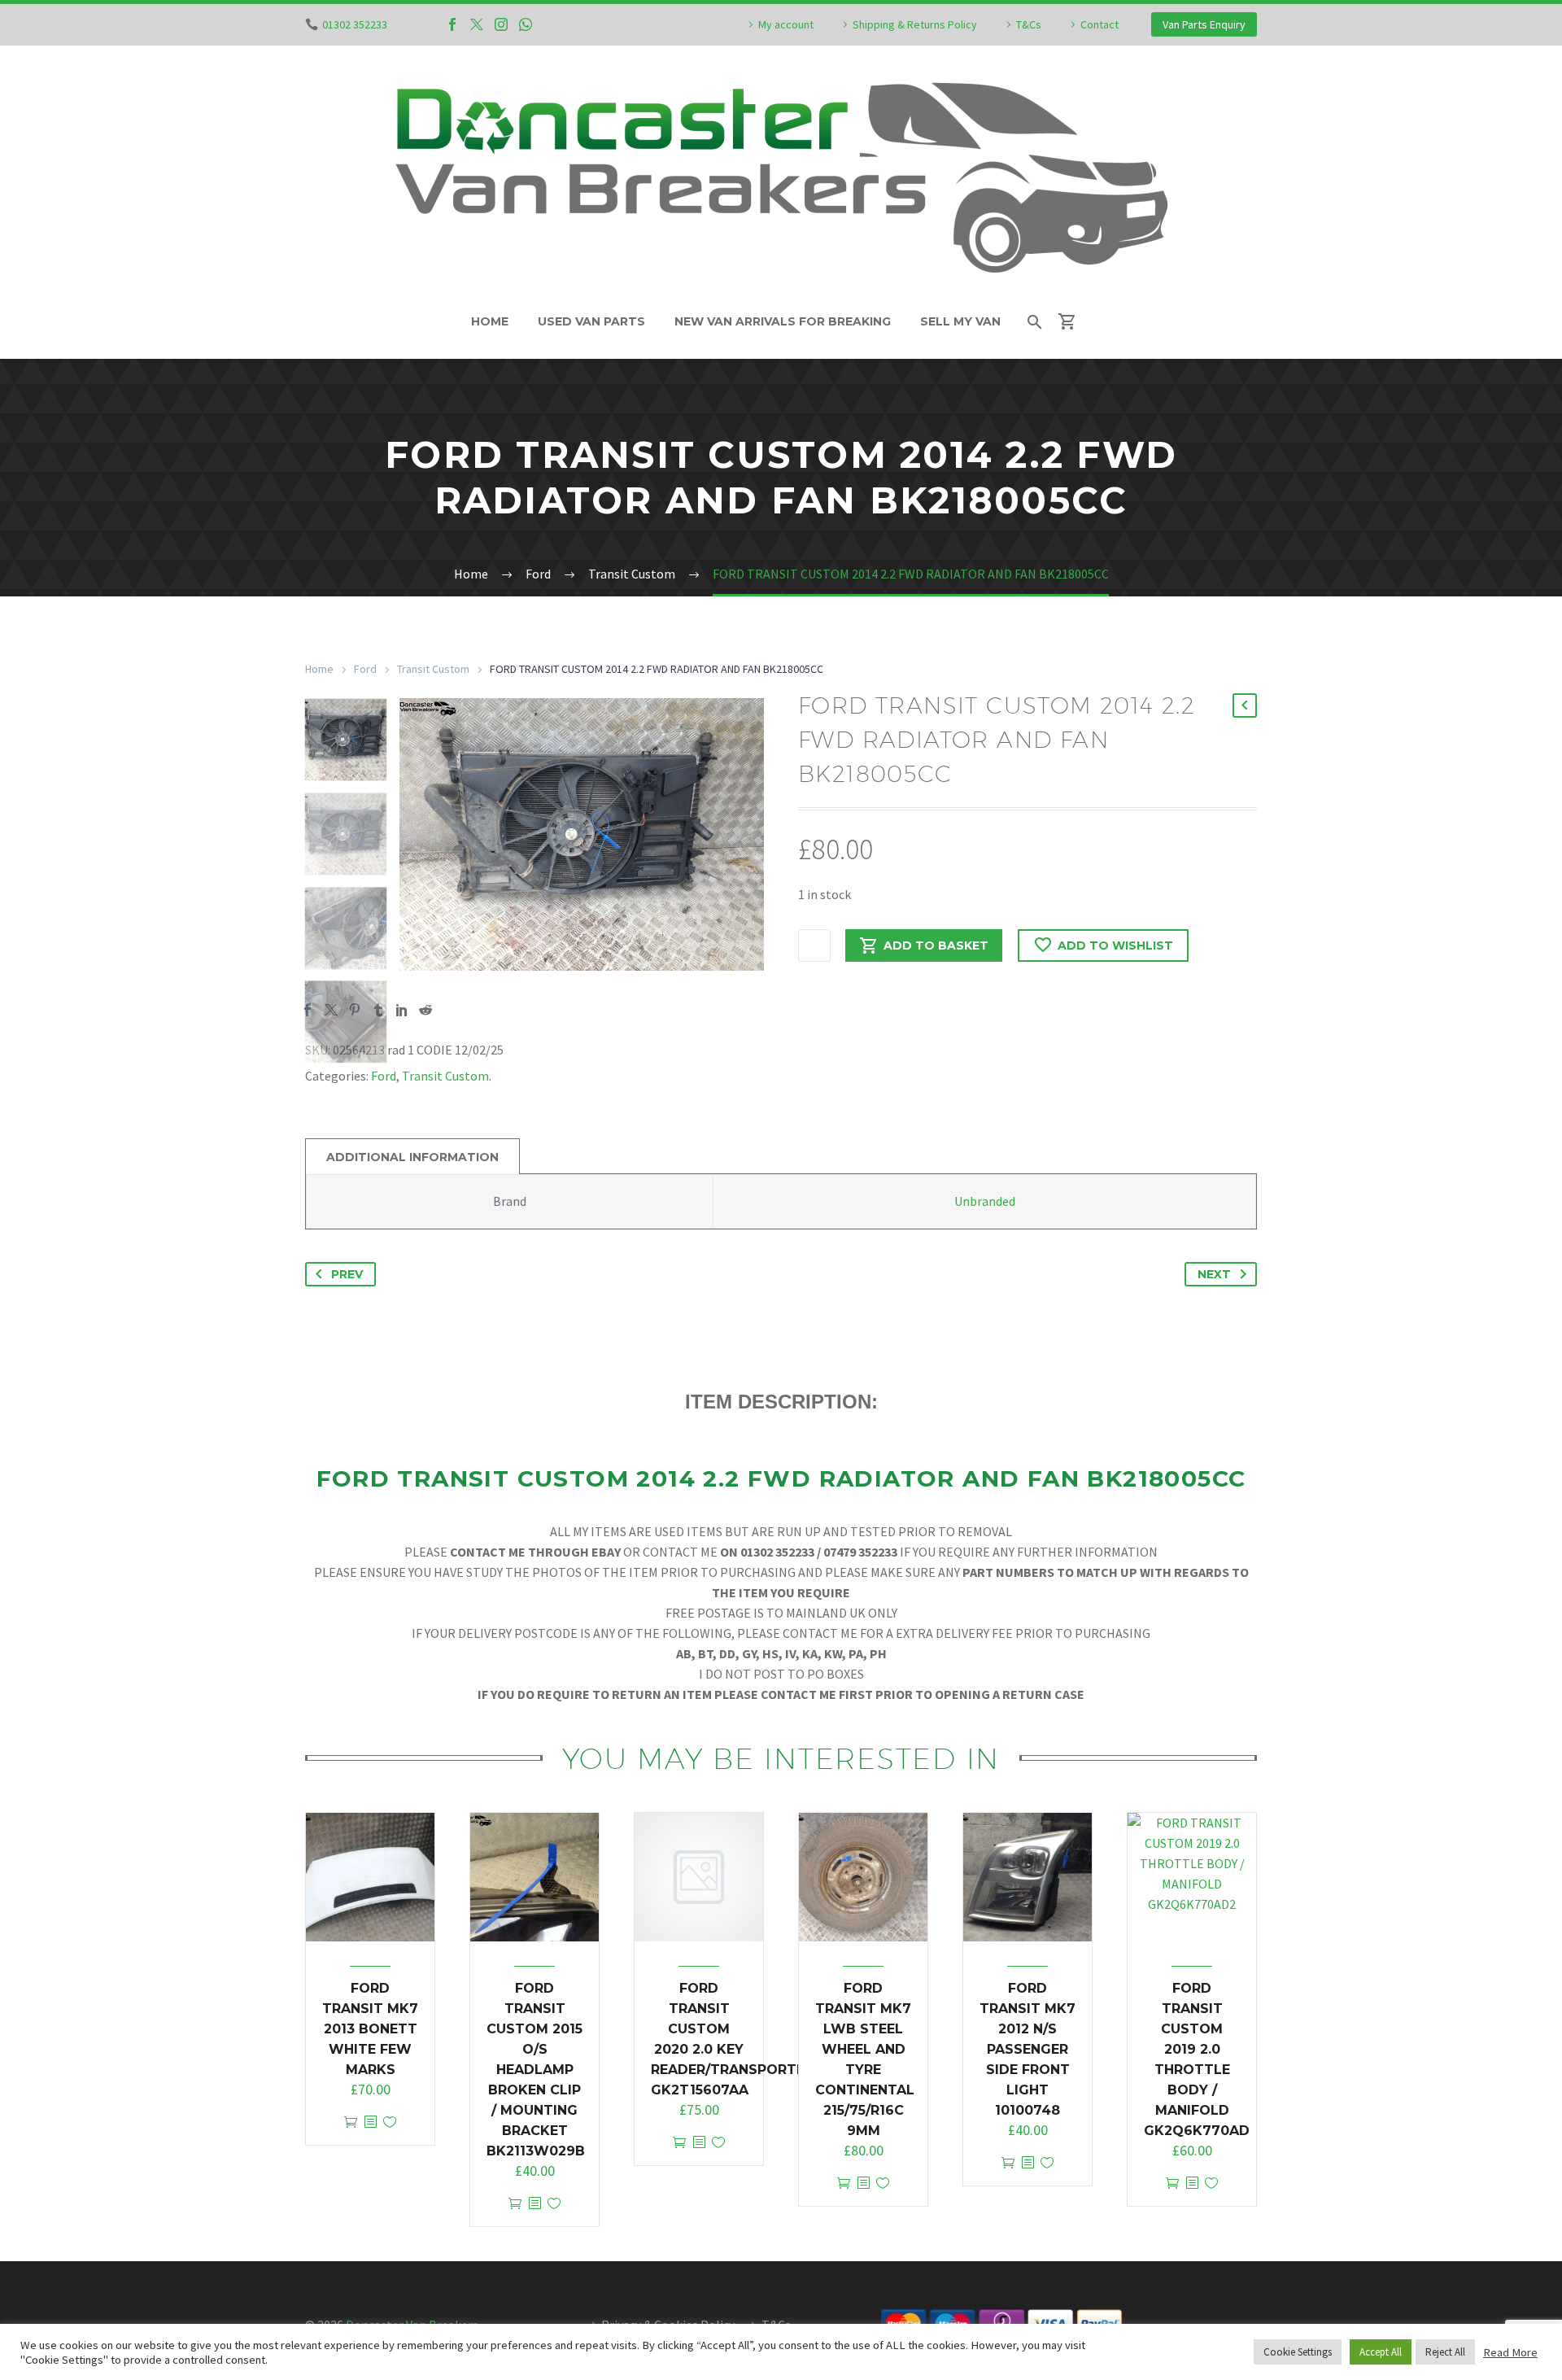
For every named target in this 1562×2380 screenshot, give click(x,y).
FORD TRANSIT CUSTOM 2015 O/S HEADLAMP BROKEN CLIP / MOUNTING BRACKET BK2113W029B (536, 2070)
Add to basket (936, 945)
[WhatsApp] (526, 24)
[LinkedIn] (402, 1010)
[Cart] (1074, 322)
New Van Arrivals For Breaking (783, 321)
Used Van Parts (591, 321)
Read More (1510, 2352)
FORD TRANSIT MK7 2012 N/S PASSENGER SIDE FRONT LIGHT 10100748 (1028, 2049)
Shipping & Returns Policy (915, 24)
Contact (1100, 24)
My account (786, 24)
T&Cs (1029, 24)
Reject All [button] (1445, 2352)
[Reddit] (425, 1010)
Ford (365, 669)
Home (490, 321)
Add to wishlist (1115, 945)
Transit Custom (433, 669)
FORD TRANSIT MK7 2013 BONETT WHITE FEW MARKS (370, 2029)
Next (1214, 1274)
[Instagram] (501, 24)
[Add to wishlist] (390, 2122)
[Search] (1034, 322)
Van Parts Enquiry (1204, 24)
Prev (347, 1274)
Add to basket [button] (351, 2122)
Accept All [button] (1381, 2352)
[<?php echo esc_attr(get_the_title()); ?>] (370, 2122)
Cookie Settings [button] (1298, 2352)
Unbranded (985, 1201)
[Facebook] (452, 24)
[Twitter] (477, 24)
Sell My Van (960, 321)
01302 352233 (355, 24)
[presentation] (420, 834)
